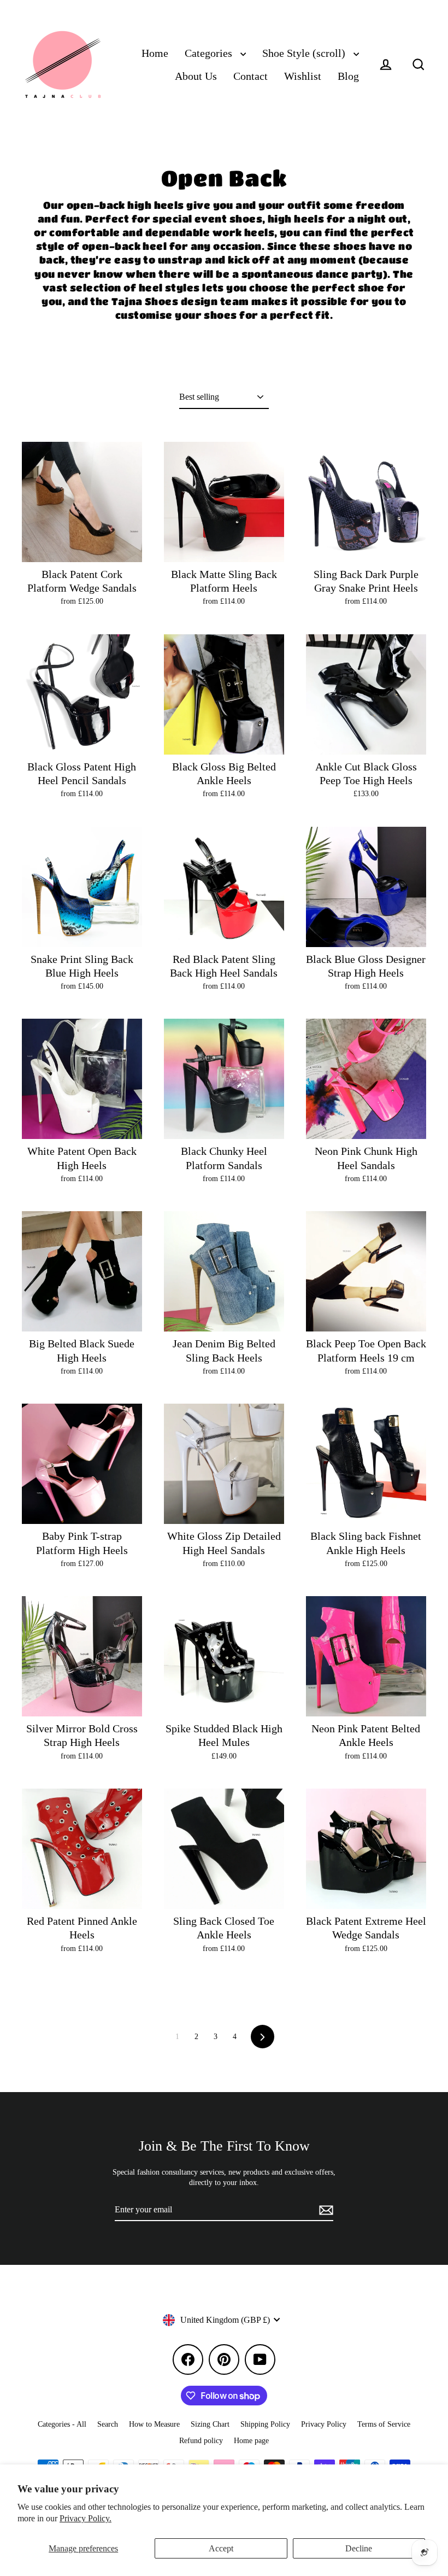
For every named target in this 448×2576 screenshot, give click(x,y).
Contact (250, 76)
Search (108, 2424)
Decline (359, 2548)
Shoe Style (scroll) (305, 53)
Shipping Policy (265, 2424)
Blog (348, 76)
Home (155, 53)
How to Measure (154, 2424)
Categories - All (62, 2424)
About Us (196, 76)
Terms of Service (384, 2424)
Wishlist (303, 76)
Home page (251, 2441)
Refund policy (201, 2441)
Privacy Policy (324, 2424)
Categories (210, 53)
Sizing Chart (210, 2424)
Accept (221, 2548)
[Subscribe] (325, 2210)
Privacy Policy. (86, 2518)
